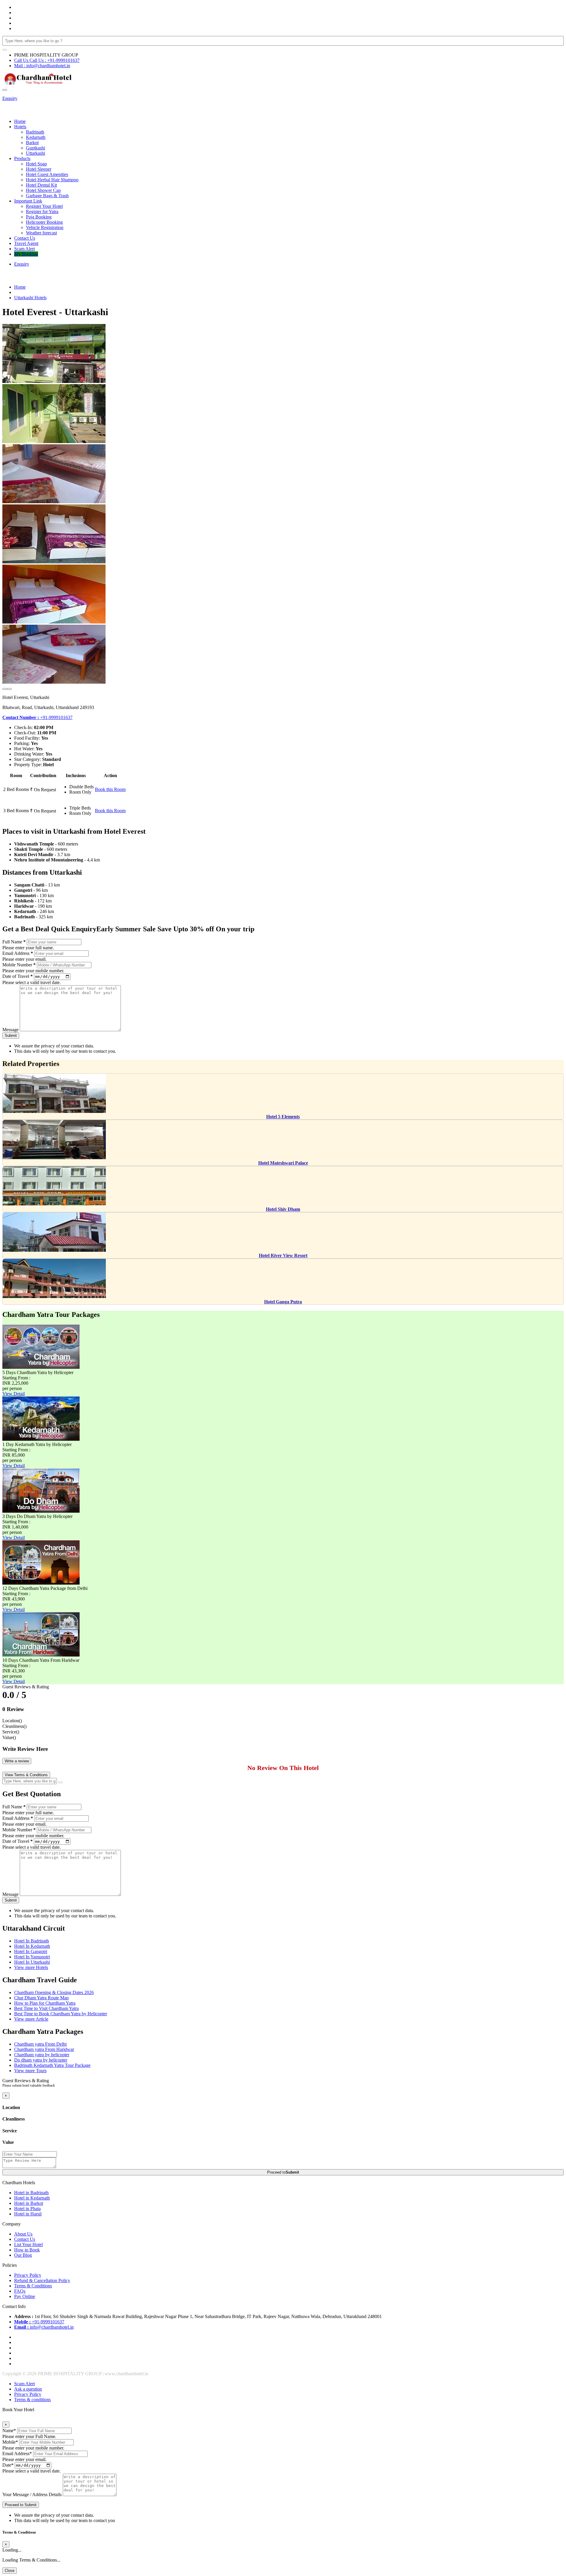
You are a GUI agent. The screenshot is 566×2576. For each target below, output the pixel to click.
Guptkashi (36, 148)
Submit (11, 1036)
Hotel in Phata (27, 2209)
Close (10, 2571)
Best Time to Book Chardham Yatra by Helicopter (61, 2014)
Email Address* (17, 2454)
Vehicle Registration (45, 227)
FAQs (20, 2291)
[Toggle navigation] (5, 90)
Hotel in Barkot (29, 2203)
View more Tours (30, 2071)
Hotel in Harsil (28, 2214)
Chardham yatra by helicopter (42, 2055)
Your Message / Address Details (32, 2494)
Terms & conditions (32, 2400)
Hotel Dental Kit (41, 185)
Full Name (14, 942)
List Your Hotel (28, 2244)
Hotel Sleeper (39, 169)
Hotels (20, 127)
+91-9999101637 (37, 717)
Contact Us (25, 238)
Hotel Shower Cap (43, 190)
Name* (9, 2431)
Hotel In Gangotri (31, 1951)
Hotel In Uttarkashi (32, 1962)
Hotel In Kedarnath (32, 1946)
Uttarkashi (36, 153)
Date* (8, 2465)
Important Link (28, 201)
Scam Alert (24, 249)
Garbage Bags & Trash (47, 196)
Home (20, 121)
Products (22, 158)
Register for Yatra (42, 212)
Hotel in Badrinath (31, 2193)
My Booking (26, 254)
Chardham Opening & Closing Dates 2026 (54, 1992)
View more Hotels (31, 1967)
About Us (23, 2234)
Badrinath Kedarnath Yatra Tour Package (52, 2065)
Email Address (18, 953)
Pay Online (25, 2296)
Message (10, 1030)
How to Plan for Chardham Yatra (45, 2003)
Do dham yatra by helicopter (41, 2060)
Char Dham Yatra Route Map (41, 1998)
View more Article (31, 2019)
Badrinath (35, 132)
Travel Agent (26, 243)
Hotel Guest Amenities (47, 174)
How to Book (27, 2250)
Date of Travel (18, 976)
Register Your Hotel (44, 206)
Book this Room (110, 789)
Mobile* (10, 2442)
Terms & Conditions (33, 2286)
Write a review (17, 1761)
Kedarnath (36, 137)
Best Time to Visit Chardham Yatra (46, 2008)
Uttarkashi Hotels (30, 298)
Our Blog (23, 2255)
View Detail (14, 1394)
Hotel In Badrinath (32, 1941)
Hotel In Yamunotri (32, 1957)
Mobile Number (19, 965)
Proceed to (283, 2172)
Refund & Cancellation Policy (42, 2280)
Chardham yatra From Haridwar (44, 2049)
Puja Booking (39, 217)
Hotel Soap (36, 164)
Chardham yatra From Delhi (40, 2044)
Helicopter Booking (44, 222)
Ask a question (28, 2389)
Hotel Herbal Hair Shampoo (52, 180)
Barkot (32, 143)
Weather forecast (41, 233)
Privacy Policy (28, 2275)
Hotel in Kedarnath (32, 2198)
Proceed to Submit (21, 2505)
